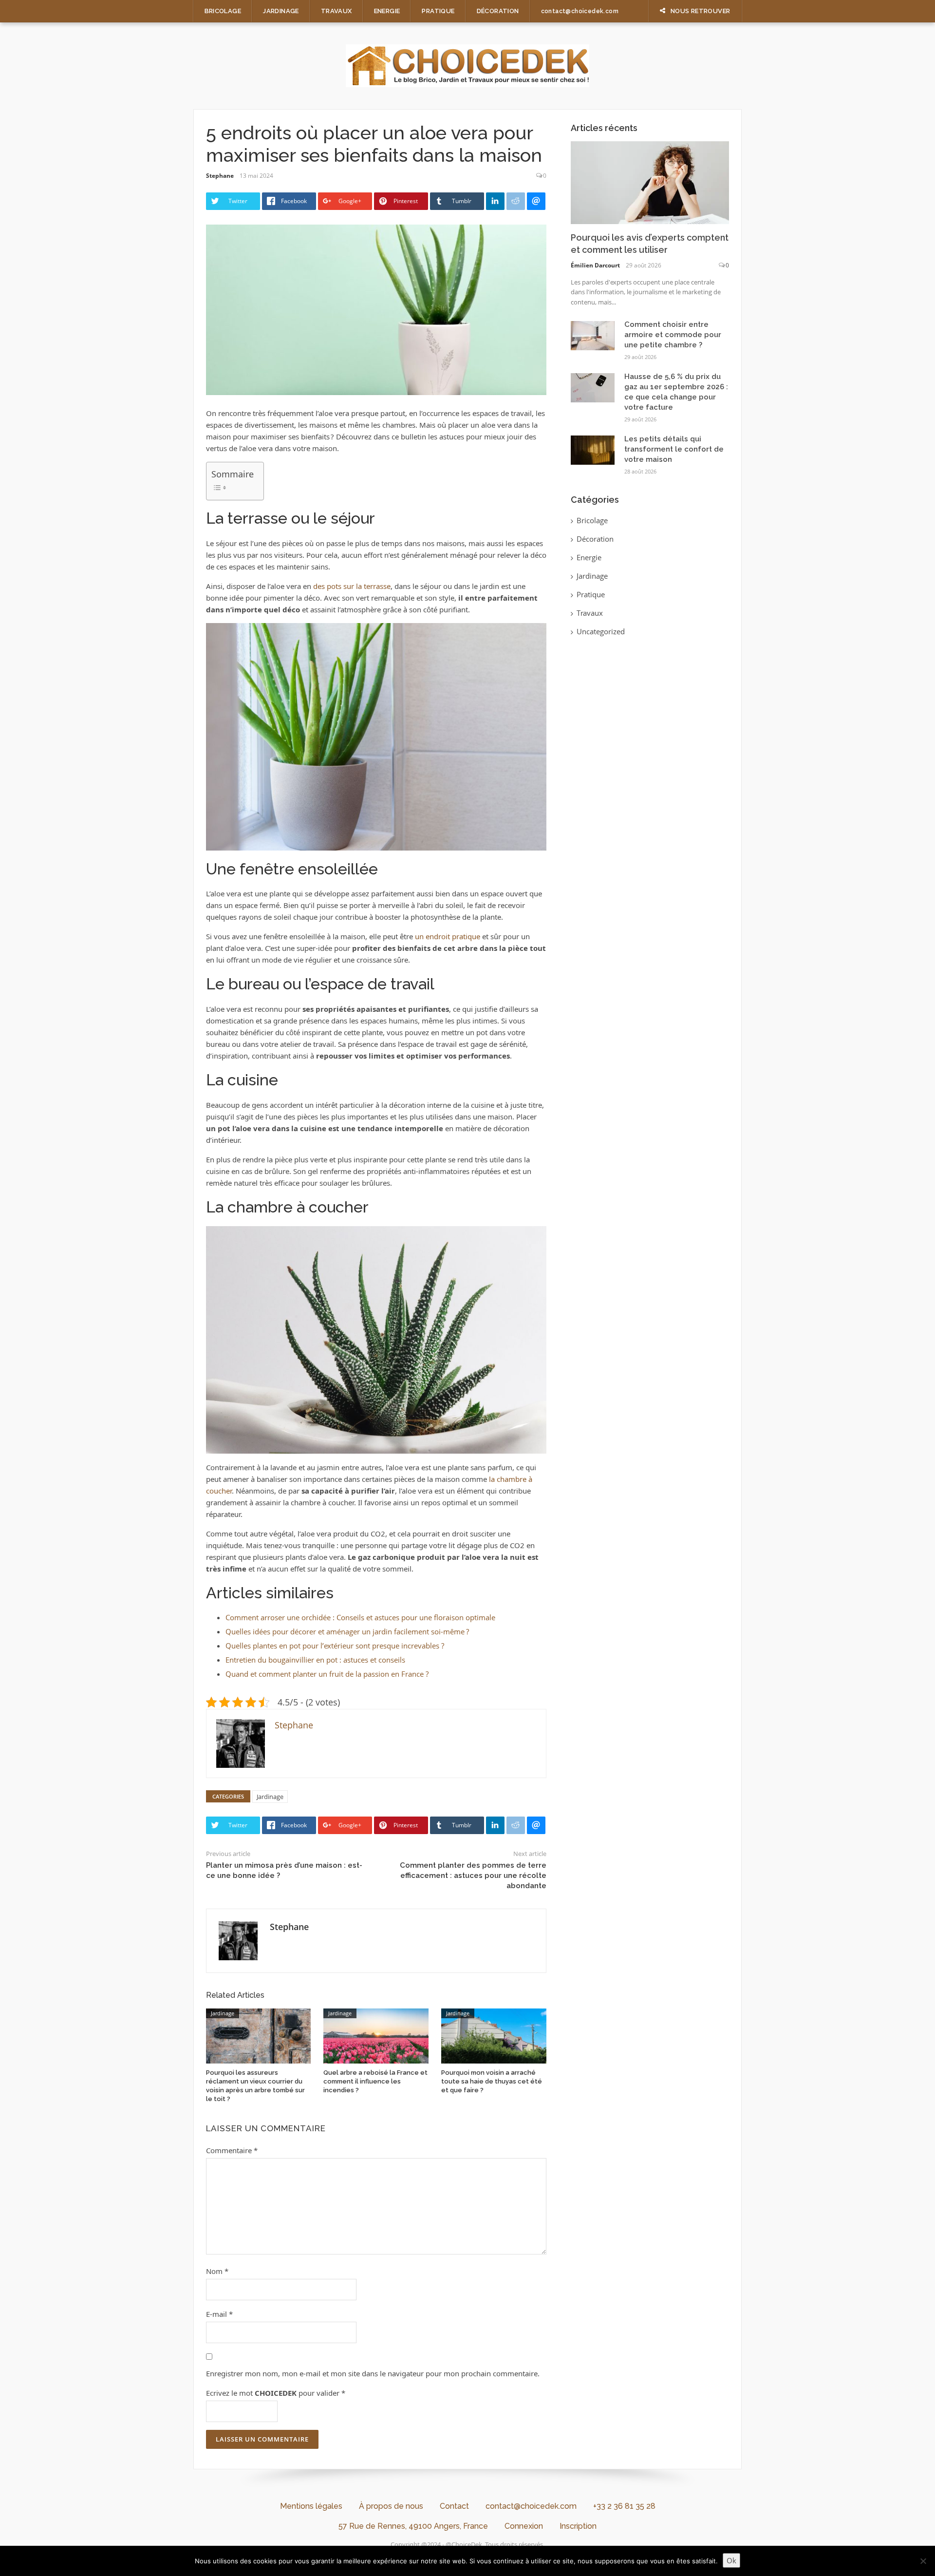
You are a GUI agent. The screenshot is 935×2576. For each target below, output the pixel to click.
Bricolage (223, 11)
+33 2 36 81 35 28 (624, 2506)
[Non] (923, 2561)
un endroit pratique (448, 936)
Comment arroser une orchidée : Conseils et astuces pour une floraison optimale (360, 1617)
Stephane (220, 176)
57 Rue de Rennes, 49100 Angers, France (413, 2526)
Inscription (578, 2526)
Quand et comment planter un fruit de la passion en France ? (327, 1674)
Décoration (498, 11)
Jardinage (281, 11)
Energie (387, 11)
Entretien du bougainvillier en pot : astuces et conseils (315, 1660)
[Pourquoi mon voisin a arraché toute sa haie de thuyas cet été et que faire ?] (494, 2035)
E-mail (219, 2314)
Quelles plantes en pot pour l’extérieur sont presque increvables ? (335, 1646)
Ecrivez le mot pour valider (276, 2393)
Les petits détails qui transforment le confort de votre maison (674, 449)
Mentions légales (311, 2506)
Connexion (524, 2526)
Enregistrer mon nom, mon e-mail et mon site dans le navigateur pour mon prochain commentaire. (373, 2373)
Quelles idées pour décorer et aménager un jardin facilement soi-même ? (347, 1631)
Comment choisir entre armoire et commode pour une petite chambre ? (673, 335)
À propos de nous (391, 2506)
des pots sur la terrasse (352, 586)
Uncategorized (601, 631)
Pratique (438, 11)
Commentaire (232, 2150)
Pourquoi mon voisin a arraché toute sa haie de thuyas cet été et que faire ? (492, 2081)
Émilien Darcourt (595, 265)
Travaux (337, 11)
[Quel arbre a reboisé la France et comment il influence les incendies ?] (376, 2035)
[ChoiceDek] (467, 65)
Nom (217, 2271)
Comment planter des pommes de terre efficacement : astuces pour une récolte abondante (473, 1875)
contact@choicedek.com (580, 11)
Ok (731, 2560)
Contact (454, 2506)
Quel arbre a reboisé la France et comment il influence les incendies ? (375, 2081)
